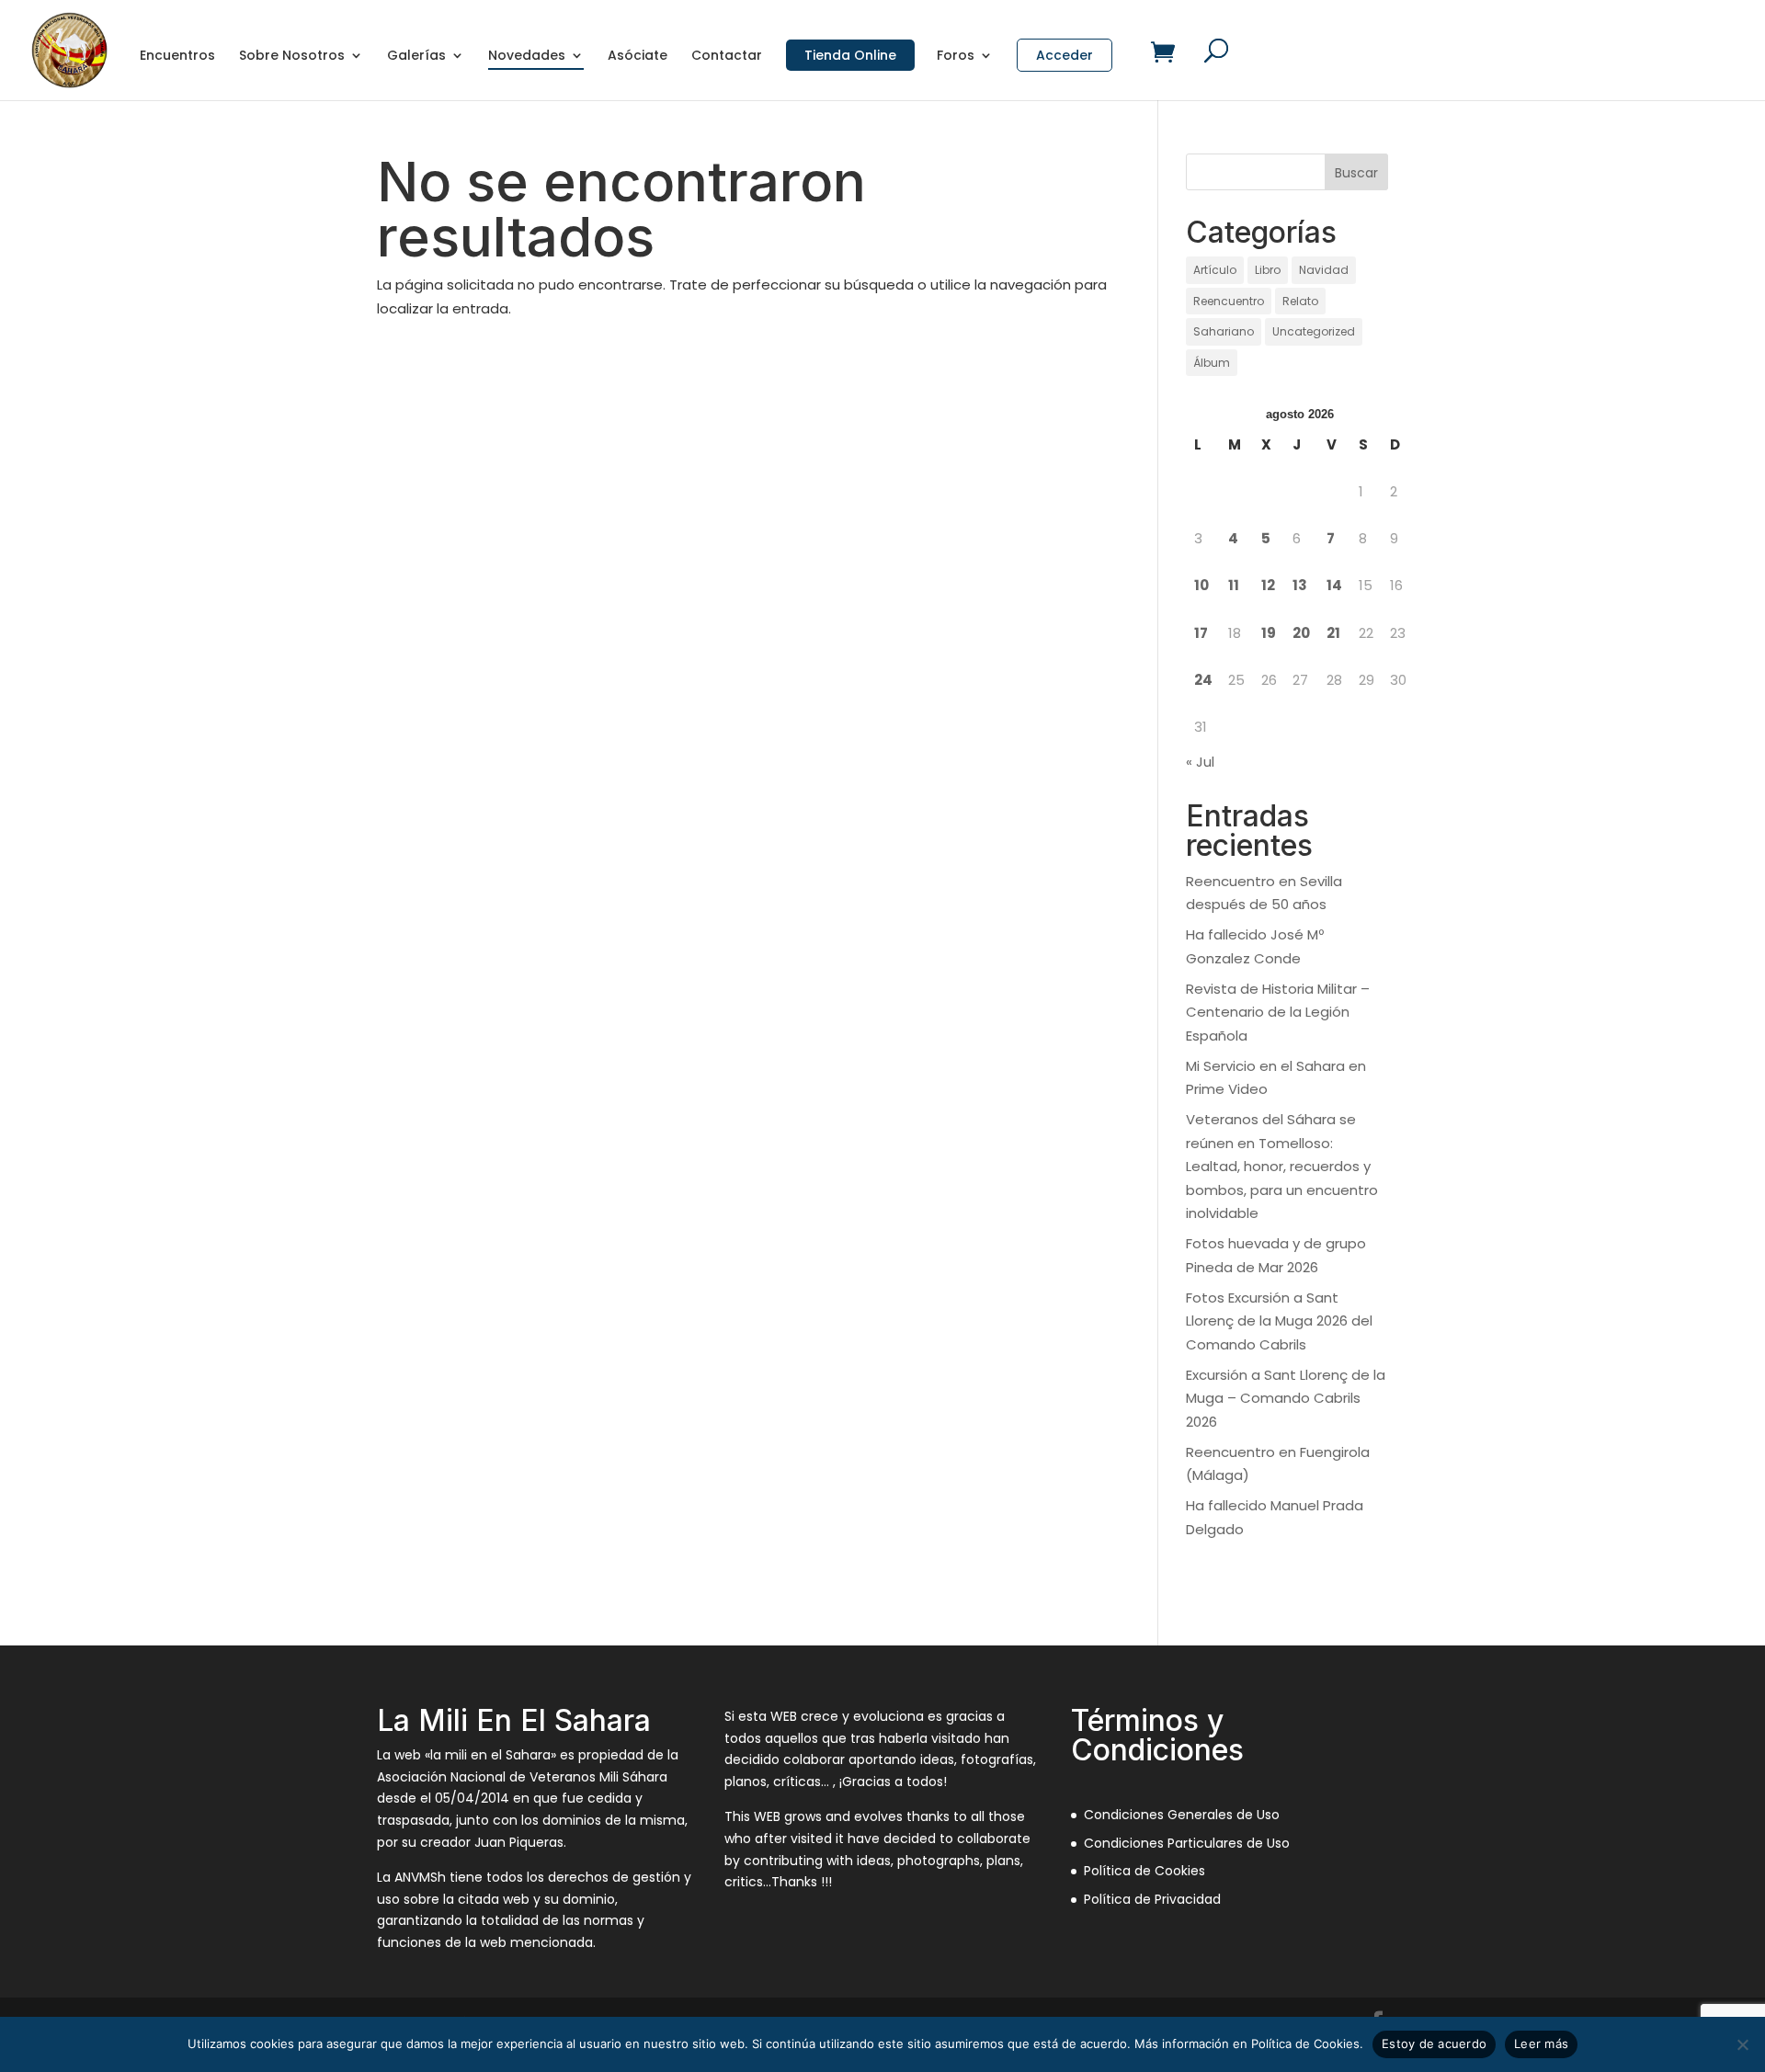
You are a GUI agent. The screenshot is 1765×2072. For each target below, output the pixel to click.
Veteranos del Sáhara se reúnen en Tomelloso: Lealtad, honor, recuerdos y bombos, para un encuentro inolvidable (1282, 1166)
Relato (1300, 301)
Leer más (1541, 2044)
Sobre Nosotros (292, 57)
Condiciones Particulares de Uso (1187, 1843)
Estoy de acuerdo (1434, 2044)
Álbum (1212, 363)
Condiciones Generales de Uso (1182, 1815)
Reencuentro (1229, 301)
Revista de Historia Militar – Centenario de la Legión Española (1278, 1012)
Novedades (527, 57)
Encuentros (177, 57)
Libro (1268, 270)
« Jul (1200, 762)
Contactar (727, 57)
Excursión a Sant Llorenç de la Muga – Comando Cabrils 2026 (1286, 1398)
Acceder (1065, 55)
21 (1333, 633)
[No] (1742, 2044)
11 (1234, 585)
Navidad (1324, 270)
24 (1203, 680)
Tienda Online (850, 55)
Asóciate (638, 57)
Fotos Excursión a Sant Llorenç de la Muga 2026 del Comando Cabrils (1279, 1321)
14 (1334, 585)
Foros (956, 57)
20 (1301, 633)
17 (1201, 633)
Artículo (1215, 270)
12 (1268, 585)
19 (1269, 633)
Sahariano (1224, 331)
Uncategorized (1314, 331)
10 (1201, 585)
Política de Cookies (1144, 1871)
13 (1300, 585)
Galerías (416, 57)
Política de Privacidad (1152, 1899)
